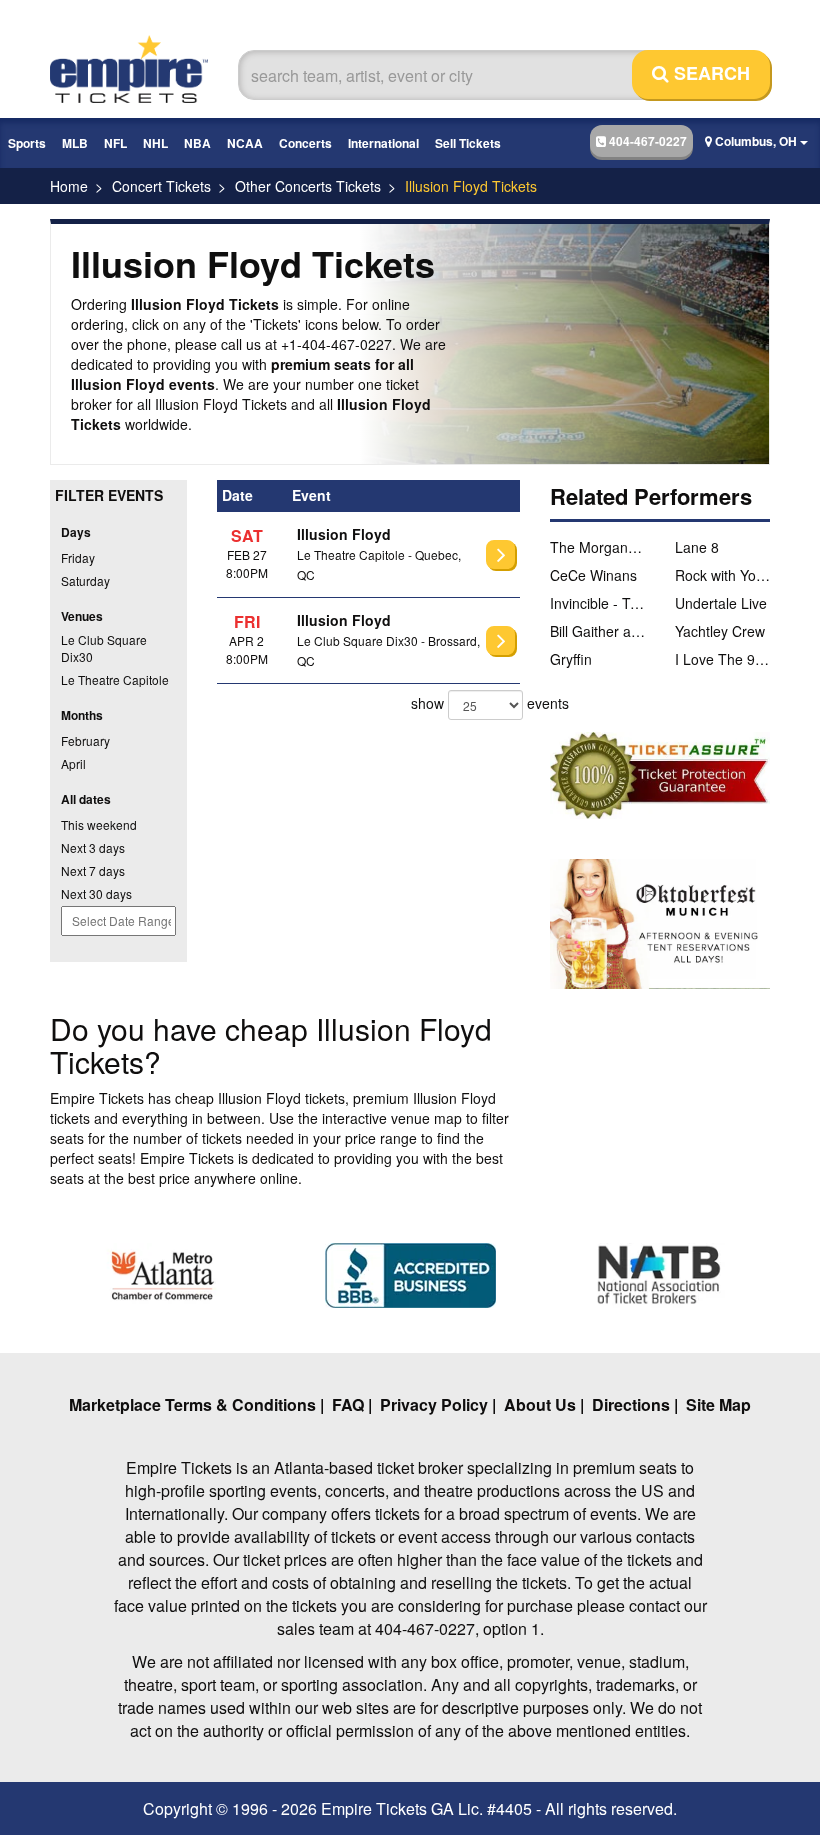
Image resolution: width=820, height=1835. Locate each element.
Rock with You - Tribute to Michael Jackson (722, 575)
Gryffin (571, 659)
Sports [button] (27, 143)
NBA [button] (197, 143)
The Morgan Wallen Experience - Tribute (597, 547)
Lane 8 (697, 547)
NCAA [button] (245, 143)
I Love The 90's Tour (722, 659)
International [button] (383, 143)
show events (465, 703)
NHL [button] (155, 143)
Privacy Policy (434, 1404)
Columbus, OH (756, 141)
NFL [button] (115, 143)
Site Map (718, 1404)
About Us (540, 1404)
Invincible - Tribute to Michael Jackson (597, 603)
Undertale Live (721, 603)
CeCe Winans (593, 575)
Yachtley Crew (720, 631)
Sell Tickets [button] (468, 143)
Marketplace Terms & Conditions (192, 1404)
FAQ (348, 1404)
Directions (631, 1404)
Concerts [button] (305, 143)
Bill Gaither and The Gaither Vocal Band (597, 631)
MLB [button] (75, 143)
